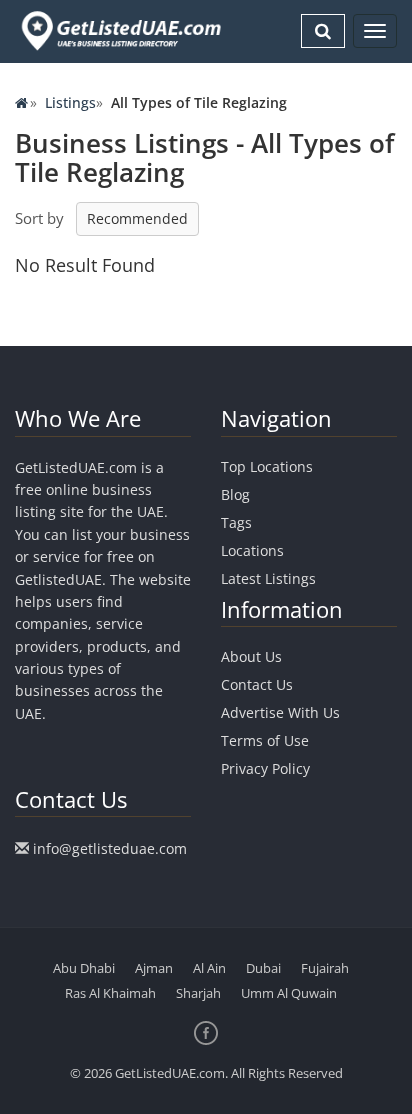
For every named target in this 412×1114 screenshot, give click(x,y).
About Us (251, 656)
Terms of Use (265, 740)
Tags (236, 522)
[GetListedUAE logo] (119, 31)
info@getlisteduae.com (110, 848)
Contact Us (257, 684)
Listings (70, 102)
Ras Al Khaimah (110, 993)
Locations (252, 550)
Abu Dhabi (84, 968)
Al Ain (209, 968)
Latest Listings (268, 578)
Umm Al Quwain (289, 993)
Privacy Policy (265, 768)
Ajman (154, 968)
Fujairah (325, 968)
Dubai (263, 968)
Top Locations (267, 466)
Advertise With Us (280, 712)
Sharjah (198, 993)
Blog (235, 494)
